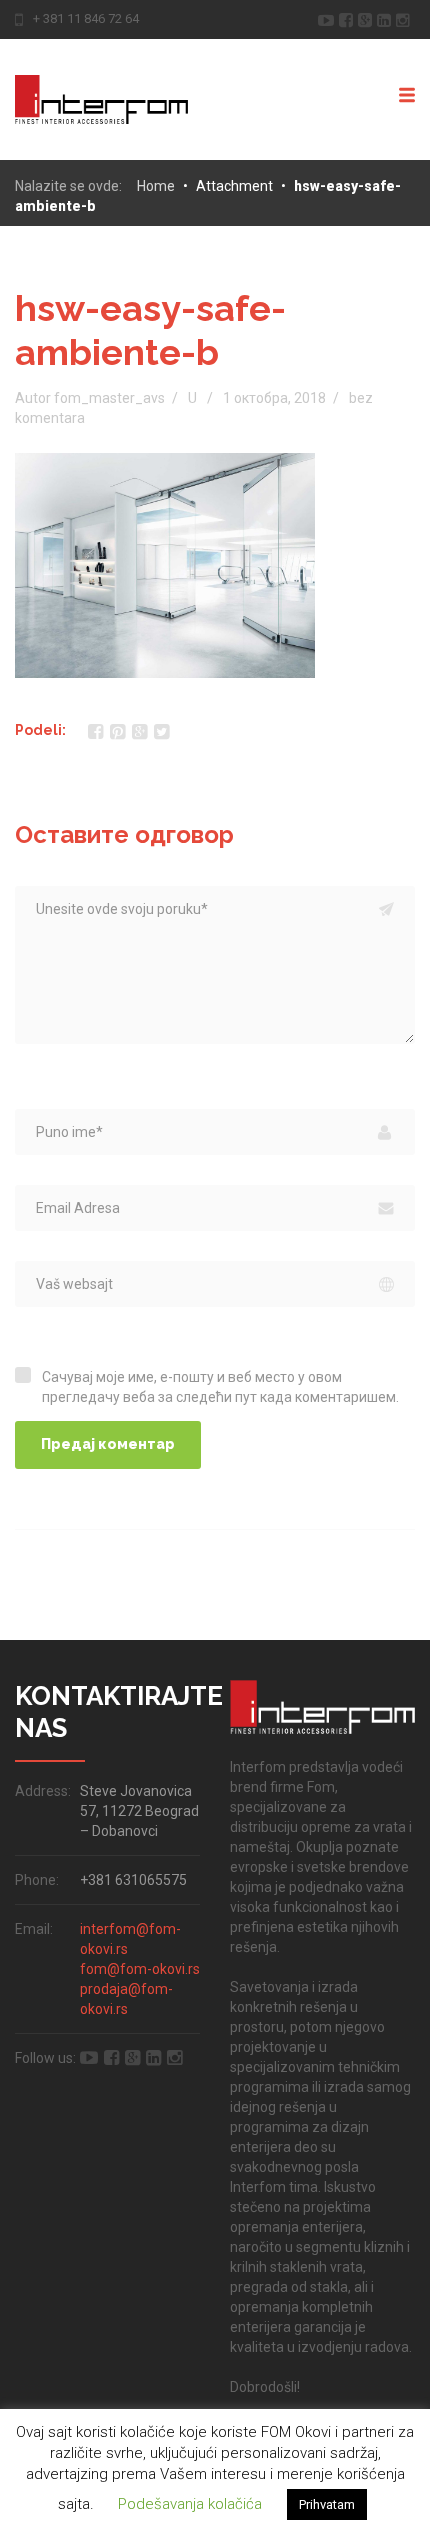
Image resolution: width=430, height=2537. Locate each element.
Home (156, 186)
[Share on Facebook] (95, 731)
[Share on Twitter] (161, 731)
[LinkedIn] (386, 18)
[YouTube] (328, 18)
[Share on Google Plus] (139, 731)
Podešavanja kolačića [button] (190, 2504)
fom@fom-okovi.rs (140, 1969)
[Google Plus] (367, 18)
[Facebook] (348, 18)
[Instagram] (405, 18)
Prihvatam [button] (327, 2504)
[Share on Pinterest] (117, 731)
